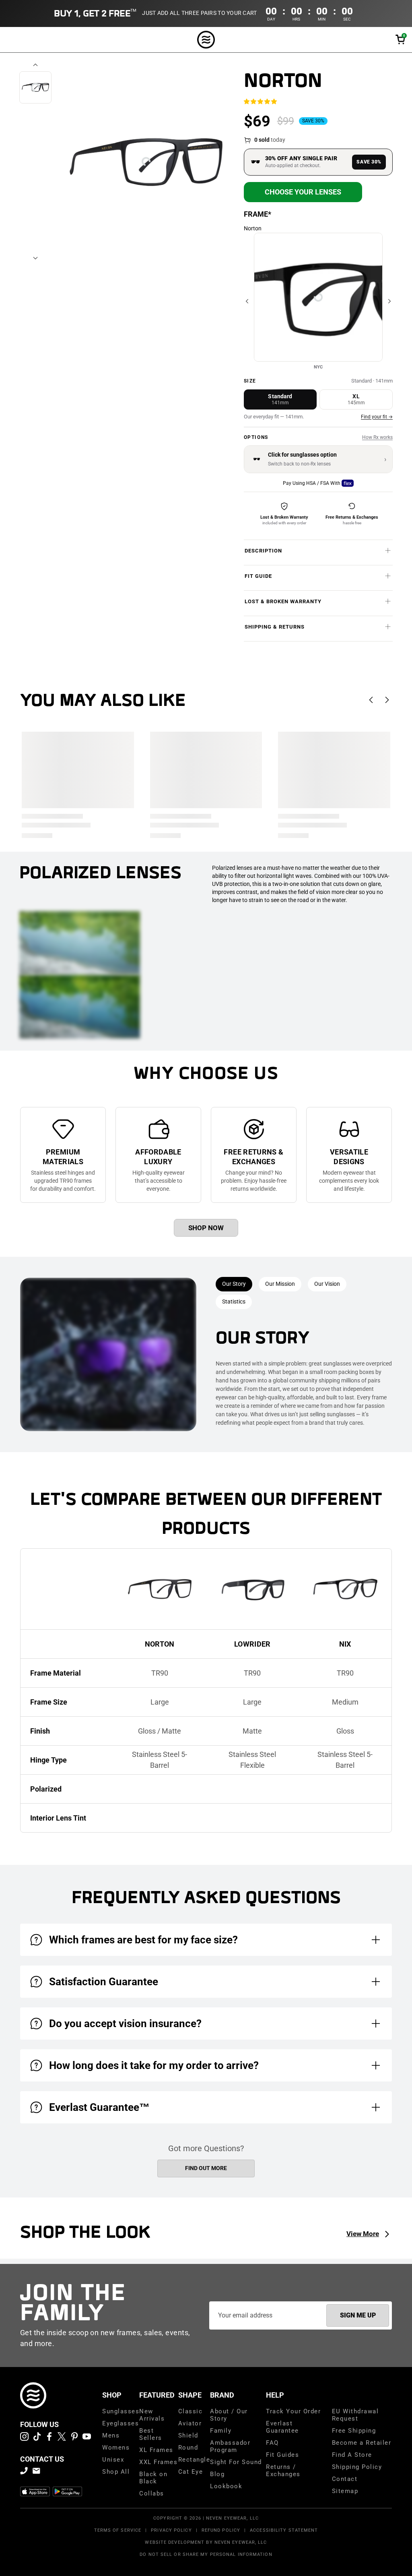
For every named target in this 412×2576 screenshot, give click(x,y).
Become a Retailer (362, 2443)
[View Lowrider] (252, 1589)
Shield (188, 2435)
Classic (191, 2411)
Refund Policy (221, 2530)
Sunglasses (121, 2411)
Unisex (113, 2460)
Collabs (152, 2493)
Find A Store (352, 2455)
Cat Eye (191, 2472)
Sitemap (345, 2491)
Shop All (116, 2472)
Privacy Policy (171, 2530)
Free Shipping (354, 2431)
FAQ (272, 2443)
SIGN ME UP (358, 2315)
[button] (400, 40)
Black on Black (153, 2478)
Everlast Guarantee (282, 2427)
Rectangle (194, 2460)
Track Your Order (293, 2411)
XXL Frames (158, 2462)
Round (188, 2448)
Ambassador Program (230, 2446)
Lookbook (226, 2486)
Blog (217, 2474)
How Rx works (377, 437)
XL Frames (156, 2450)
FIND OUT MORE (206, 2168)
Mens (111, 2435)
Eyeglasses (121, 2423)
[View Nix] (345, 1589)
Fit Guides (282, 2455)
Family (221, 2431)
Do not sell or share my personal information (206, 2554)
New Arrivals (152, 2415)
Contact (345, 2479)
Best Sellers (151, 2434)
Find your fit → (377, 417)
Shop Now (206, 1228)
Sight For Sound (236, 2462)
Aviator (190, 2423)
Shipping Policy (357, 2467)
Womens (116, 2448)
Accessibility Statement (284, 2530)
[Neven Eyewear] (33, 2395)
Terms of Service (118, 2530)
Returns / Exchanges (283, 2470)
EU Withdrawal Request (355, 2415)
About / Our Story (229, 2415)
